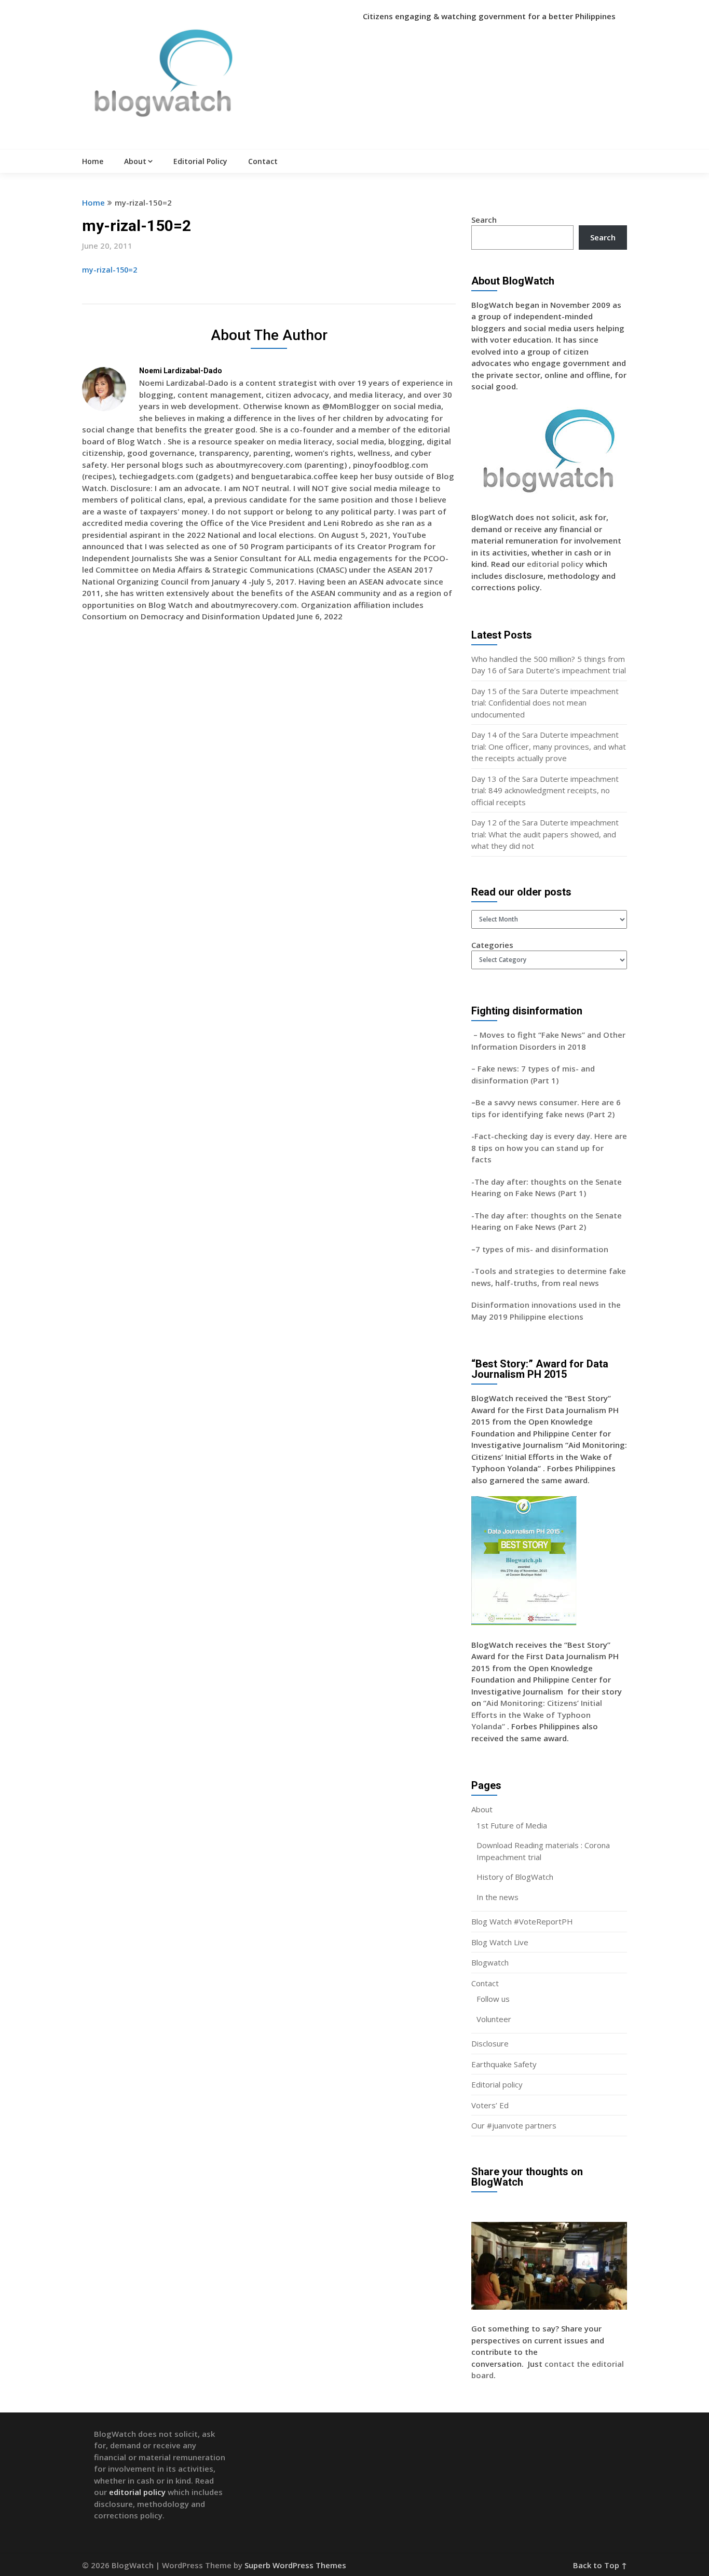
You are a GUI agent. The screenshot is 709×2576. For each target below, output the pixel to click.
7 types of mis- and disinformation (543, 1249)
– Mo (481, 1035)
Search (484, 220)
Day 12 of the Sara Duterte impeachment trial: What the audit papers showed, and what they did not (545, 834)
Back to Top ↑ (600, 2565)
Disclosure (490, 2043)
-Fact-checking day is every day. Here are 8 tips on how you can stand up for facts (549, 1148)
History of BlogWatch (515, 1877)
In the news (497, 1897)
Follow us (493, 1999)
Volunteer (494, 2019)
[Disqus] (269, 781)
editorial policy (555, 564)
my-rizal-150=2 (110, 270)
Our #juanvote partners (514, 2125)
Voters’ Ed (490, 2105)
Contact (263, 161)
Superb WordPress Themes (295, 2565)
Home (93, 161)
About (135, 161)
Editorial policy (497, 2084)
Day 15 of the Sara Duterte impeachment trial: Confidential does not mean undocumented (545, 703)
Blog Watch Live (500, 1942)
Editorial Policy (200, 161)
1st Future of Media (512, 1825)
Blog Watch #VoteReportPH (522, 1921)
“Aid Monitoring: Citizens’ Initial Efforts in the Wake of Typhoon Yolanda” (537, 1714)
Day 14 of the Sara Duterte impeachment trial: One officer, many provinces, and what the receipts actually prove (549, 746)
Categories (492, 945)
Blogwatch (490, 1962)
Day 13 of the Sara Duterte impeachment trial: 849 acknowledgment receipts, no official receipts (545, 790)
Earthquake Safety (504, 2064)
